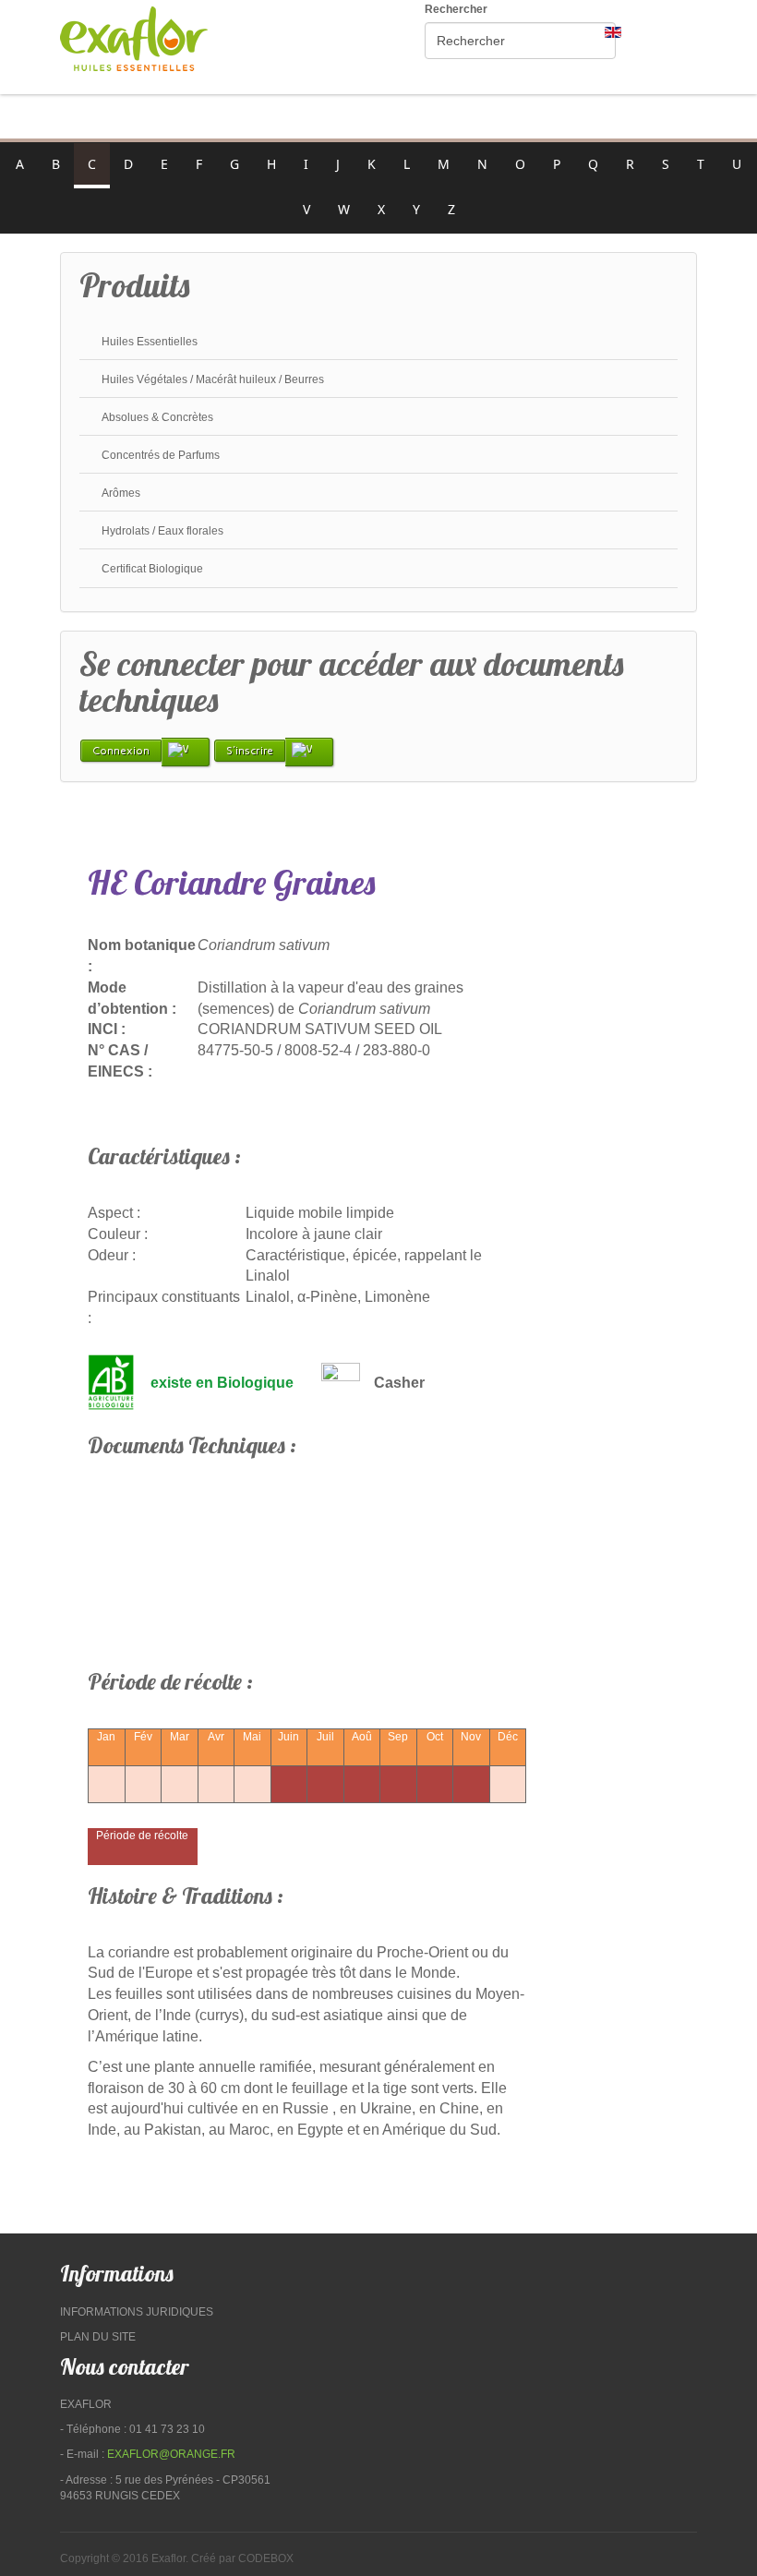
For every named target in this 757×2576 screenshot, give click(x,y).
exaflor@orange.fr (171, 2454)
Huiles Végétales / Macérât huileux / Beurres (213, 379)
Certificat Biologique (152, 569)
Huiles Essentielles (150, 342)
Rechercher (456, 9)
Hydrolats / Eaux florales (162, 531)
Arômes (121, 493)
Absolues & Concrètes (157, 417)
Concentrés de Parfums (161, 455)
